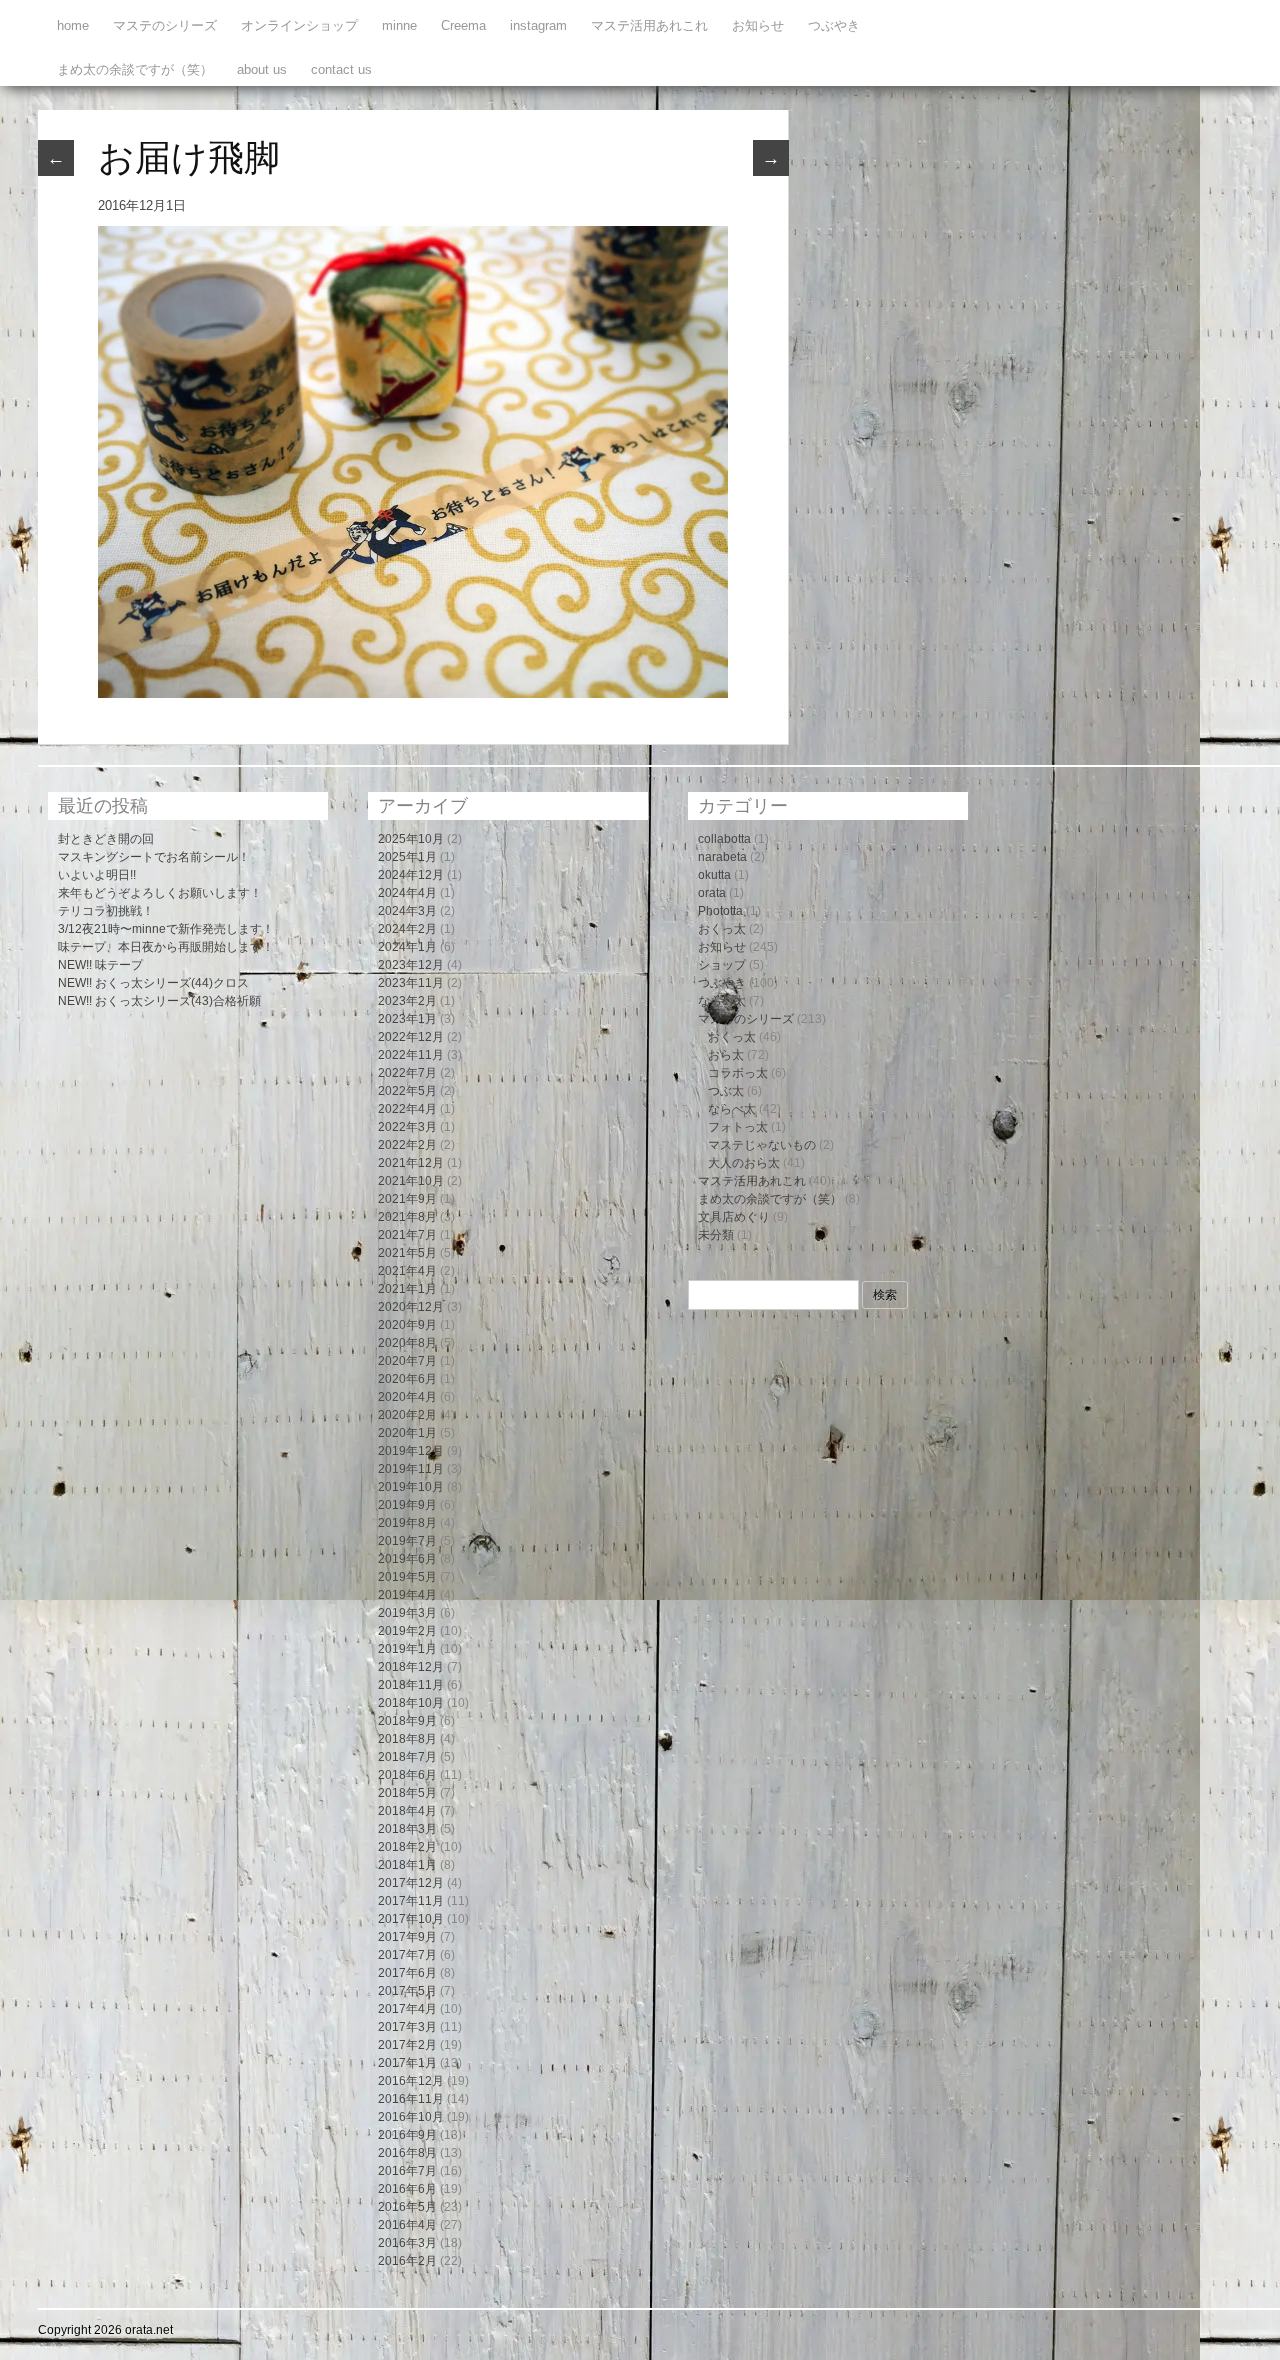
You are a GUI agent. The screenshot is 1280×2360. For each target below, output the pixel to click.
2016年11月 (411, 2099)
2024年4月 (407, 893)
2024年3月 (407, 911)
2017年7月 (407, 1955)
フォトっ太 (738, 1127)
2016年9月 (407, 2135)
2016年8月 (407, 2153)
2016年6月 (407, 2189)
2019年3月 (407, 1613)
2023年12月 (411, 965)
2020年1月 (407, 1433)
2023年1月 (407, 1019)
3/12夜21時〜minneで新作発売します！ (166, 929)
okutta (714, 875)
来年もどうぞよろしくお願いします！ (160, 893)
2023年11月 (411, 983)
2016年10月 (411, 2117)
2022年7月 (407, 1073)
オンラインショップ (299, 25)
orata (712, 893)
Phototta (720, 911)
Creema (463, 25)
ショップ (722, 965)
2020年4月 (407, 1397)
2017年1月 (407, 2063)
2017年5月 (407, 1991)
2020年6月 (407, 1379)
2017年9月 (407, 1937)
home (73, 25)
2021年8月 (407, 1217)
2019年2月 (407, 1631)
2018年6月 (407, 1775)
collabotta (724, 839)
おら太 (726, 1055)
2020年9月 (407, 1325)
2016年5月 (407, 2207)
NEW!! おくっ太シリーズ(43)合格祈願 (159, 1001)
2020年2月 (407, 1415)
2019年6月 (407, 1559)
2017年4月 (407, 2009)
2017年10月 (411, 1919)
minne (399, 25)
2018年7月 (407, 1757)
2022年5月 (407, 1091)
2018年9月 (407, 1721)
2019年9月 (407, 1505)
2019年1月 (407, 1649)
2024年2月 (407, 929)
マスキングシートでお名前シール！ (154, 857)
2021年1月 (407, 1289)
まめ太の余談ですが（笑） (135, 69)
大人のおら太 (744, 1163)
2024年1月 (407, 947)
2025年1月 (407, 857)
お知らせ (758, 25)
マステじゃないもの (762, 1145)
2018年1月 (407, 1865)
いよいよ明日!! (97, 875)
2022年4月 (407, 1109)
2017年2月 (407, 2045)
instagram (538, 25)
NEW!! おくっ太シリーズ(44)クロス (153, 983)
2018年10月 (411, 1703)
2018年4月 (407, 1811)
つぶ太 (726, 1091)
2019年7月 (407, 1541)
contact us (341, 69)
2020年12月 (411, 1307)
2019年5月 (407, 1577)
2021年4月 (407, 1271)
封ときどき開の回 (106, 839)
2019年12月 (411, 1451)
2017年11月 (411, 1901)
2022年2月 (407, 1145)
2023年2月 (407, 1001)
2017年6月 (407, 1973)
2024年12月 (411, 875)
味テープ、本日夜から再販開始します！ (166, 947)
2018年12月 (411, 1667)
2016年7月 (407, 2171)
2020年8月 (407, 1343)
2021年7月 (407, 1235)
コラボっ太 (738, 1073)
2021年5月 (407, 1253)
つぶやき (834, 25)
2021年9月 (407, 1199)
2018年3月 (407, 1829)
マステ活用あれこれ (649, 25)
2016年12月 (411, 2081)
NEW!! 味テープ (100, 965)
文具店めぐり (734, 1217)
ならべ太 (722, 1001)
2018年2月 (407, 1847)
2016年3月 (407, 2243)
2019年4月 (407, 1595)
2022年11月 (411, 1055)
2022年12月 (411, 1037)
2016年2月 (407, 2261)
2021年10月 (411, 1181)
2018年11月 (411, 1685)
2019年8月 (407, 1523)
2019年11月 (411, 1469)
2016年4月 (407, 2225)
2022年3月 (407, 1127)
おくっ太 (722, 929)
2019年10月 (411, 1487)
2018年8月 (407, 1739)
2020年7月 (407, 1361)
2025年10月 (411, 839)
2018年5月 (407, 1793)
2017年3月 (407, 2027)
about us (262, 69)
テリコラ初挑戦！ (106, 911)
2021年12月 (411, 1163)
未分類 (716, 1235)
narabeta (722, 857)
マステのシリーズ (165, 25)
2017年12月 (411, 1883)
